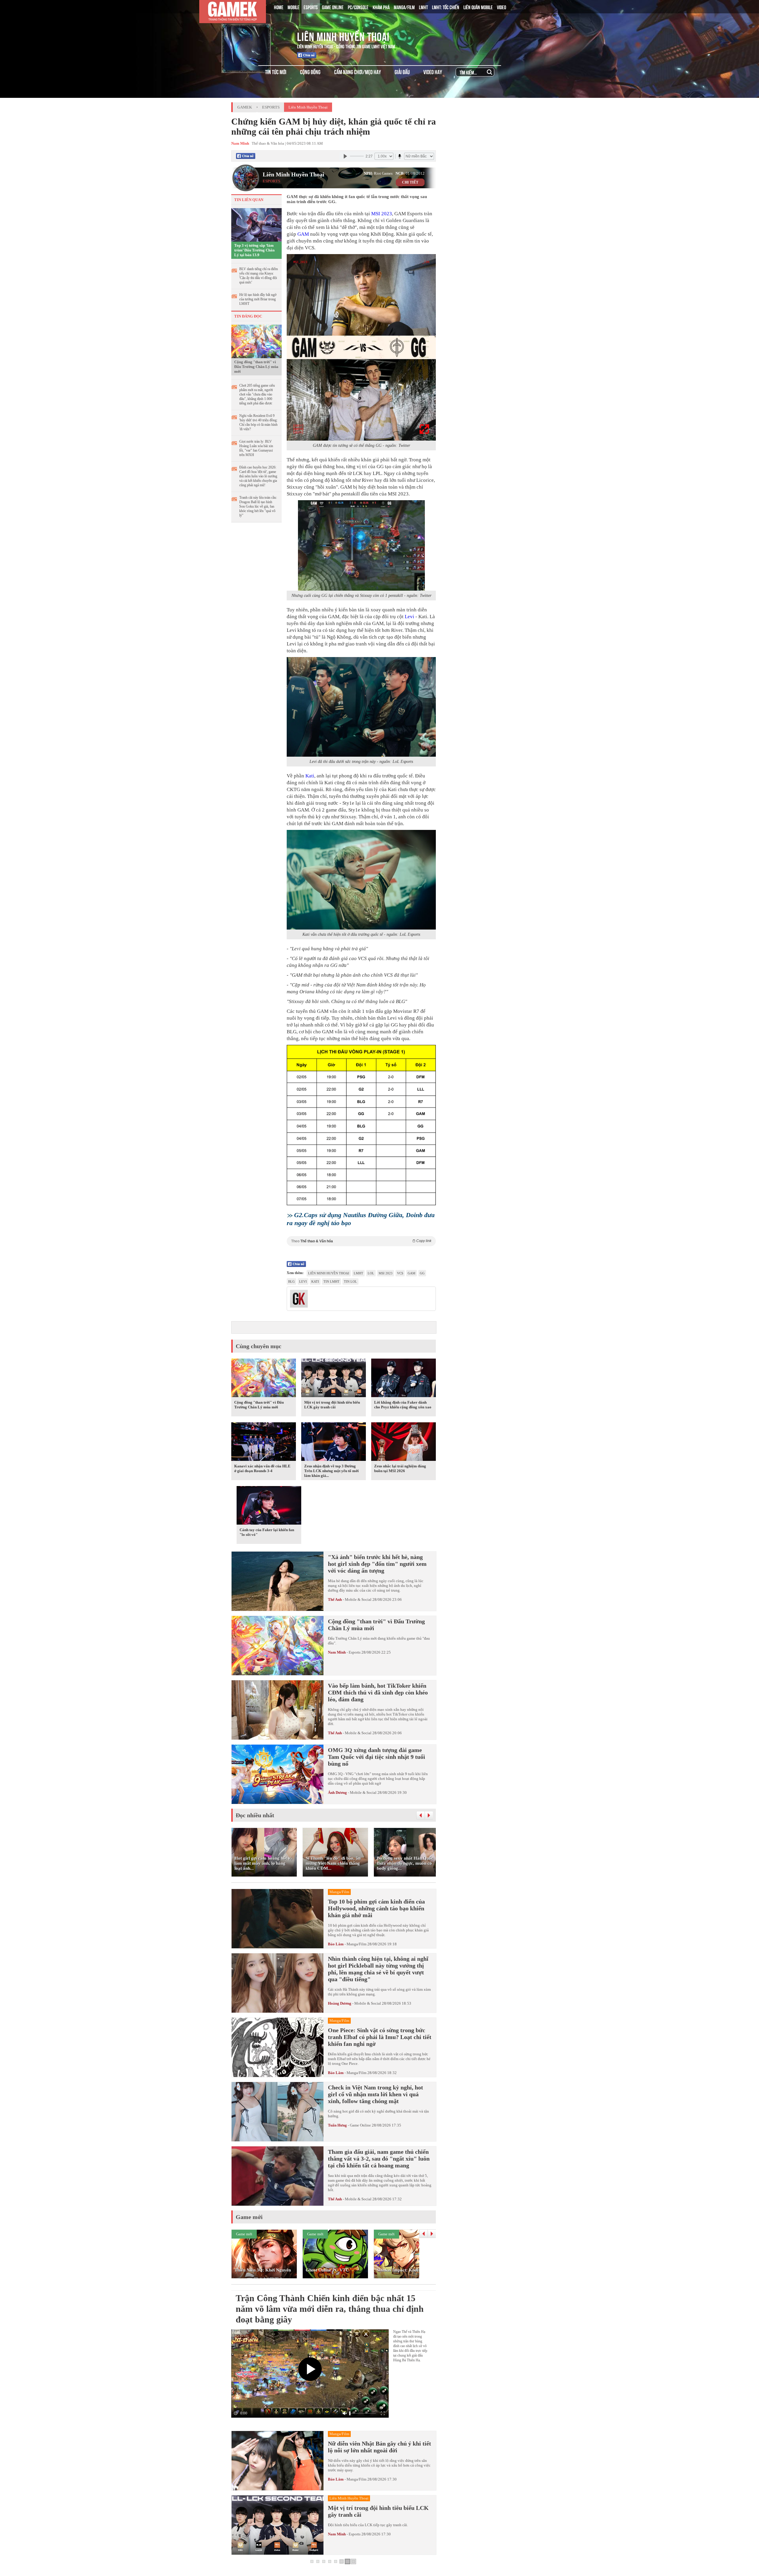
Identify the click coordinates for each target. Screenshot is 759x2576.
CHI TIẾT (410, 182)
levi (303, 1281)
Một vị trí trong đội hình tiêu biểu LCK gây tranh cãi (332, 1405)
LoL (371, 1273)
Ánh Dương (337, 1792)
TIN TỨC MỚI (276, 72)
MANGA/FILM (404, 7)
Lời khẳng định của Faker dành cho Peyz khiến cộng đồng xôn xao (403, 1405)
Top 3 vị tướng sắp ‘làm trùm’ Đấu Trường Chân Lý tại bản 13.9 (254, 250)
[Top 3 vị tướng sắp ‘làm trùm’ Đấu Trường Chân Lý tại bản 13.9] (256, 224)
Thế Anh (335, 1599)
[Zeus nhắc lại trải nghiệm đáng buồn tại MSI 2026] (404, 1442)
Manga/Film (357, 1944)
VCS (400, 1273)
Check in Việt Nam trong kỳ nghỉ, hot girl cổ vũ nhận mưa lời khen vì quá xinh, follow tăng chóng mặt (375, 2094)
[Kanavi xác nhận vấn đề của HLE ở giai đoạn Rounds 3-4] (264, 1442)
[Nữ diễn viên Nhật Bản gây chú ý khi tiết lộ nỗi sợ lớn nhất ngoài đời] (278, 2461)
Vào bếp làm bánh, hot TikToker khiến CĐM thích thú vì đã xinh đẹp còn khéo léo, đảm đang (378, 1692)
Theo (361, 1241)
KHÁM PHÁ (381, 7)
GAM (303, 234)
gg (422, 1273)
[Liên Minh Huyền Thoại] (256, 35)
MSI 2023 (382, 214)
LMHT (423, 7)
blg (291, 1281)
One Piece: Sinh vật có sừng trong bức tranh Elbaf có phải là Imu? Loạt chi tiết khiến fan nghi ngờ (380, 2037)
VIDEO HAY (433, 72)
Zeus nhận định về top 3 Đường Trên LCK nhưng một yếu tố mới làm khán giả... (331, 1471)
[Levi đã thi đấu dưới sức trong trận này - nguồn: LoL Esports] (361, 707)
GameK (245, 107)
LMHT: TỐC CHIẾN (446, 7)
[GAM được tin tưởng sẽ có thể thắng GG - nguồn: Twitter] (361, 347)
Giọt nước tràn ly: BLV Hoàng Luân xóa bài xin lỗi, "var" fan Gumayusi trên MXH (256, 448)
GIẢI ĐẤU (402, 72)
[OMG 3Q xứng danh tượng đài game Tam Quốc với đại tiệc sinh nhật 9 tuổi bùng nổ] (278, 1774)
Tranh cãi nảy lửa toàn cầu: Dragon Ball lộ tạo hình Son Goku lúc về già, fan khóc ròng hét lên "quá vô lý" (258, 506)
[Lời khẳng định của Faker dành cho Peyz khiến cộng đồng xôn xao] (404, 1379)
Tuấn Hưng (337, 2125)
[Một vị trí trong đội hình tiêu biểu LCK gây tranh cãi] (334, 1379)
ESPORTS (311, 7)
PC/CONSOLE (358, 7)
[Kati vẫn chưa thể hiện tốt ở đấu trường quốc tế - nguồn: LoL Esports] (361, 880)
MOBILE (294, 7)
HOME (279, 7)
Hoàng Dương (340, 2003)
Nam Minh (337, 1652)
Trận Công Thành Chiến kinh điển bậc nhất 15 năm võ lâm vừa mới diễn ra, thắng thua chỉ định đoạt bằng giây (330, 2309)
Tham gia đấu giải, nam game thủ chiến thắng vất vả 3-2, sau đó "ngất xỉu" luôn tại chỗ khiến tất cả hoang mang (379, 2159)
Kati (310, 776)
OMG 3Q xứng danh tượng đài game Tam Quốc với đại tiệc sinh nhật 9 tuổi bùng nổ (377, 1757)
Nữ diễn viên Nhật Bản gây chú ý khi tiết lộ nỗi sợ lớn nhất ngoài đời (379, 2447)
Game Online (360, 2125)
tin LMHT (331, 1281)
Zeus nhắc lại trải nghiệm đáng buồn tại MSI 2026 (400, 1468)
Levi (409, 617)
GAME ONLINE (333, 7)
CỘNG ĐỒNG (310, 72)
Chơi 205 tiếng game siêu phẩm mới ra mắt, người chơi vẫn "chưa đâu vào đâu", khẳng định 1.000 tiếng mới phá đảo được (257, 394)
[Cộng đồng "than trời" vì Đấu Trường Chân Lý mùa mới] (256, 341)
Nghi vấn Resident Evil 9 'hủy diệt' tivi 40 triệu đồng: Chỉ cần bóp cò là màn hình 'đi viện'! (258, 422)
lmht (358, 1273)
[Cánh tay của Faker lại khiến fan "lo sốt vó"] (269, 1506)
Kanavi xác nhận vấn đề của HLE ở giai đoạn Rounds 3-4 (262, 1468)
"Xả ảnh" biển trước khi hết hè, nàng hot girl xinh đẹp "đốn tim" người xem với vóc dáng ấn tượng (377, 1564)
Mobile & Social (358, 1599)
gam (412, 1273)
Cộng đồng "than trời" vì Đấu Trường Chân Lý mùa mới (256, 367)
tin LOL (350, 1281)
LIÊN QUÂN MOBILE (478, 7)
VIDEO (502, 7)
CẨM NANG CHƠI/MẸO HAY (358, 72)
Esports (271, 107)
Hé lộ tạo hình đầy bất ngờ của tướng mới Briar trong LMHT (258, 299)
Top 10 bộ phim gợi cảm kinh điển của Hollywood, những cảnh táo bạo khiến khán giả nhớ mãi (376, 1908)
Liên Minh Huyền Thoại (343, 36)
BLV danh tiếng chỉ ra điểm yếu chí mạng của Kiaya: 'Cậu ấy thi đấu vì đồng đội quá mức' (259, 276)
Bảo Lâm (336, 1944)
